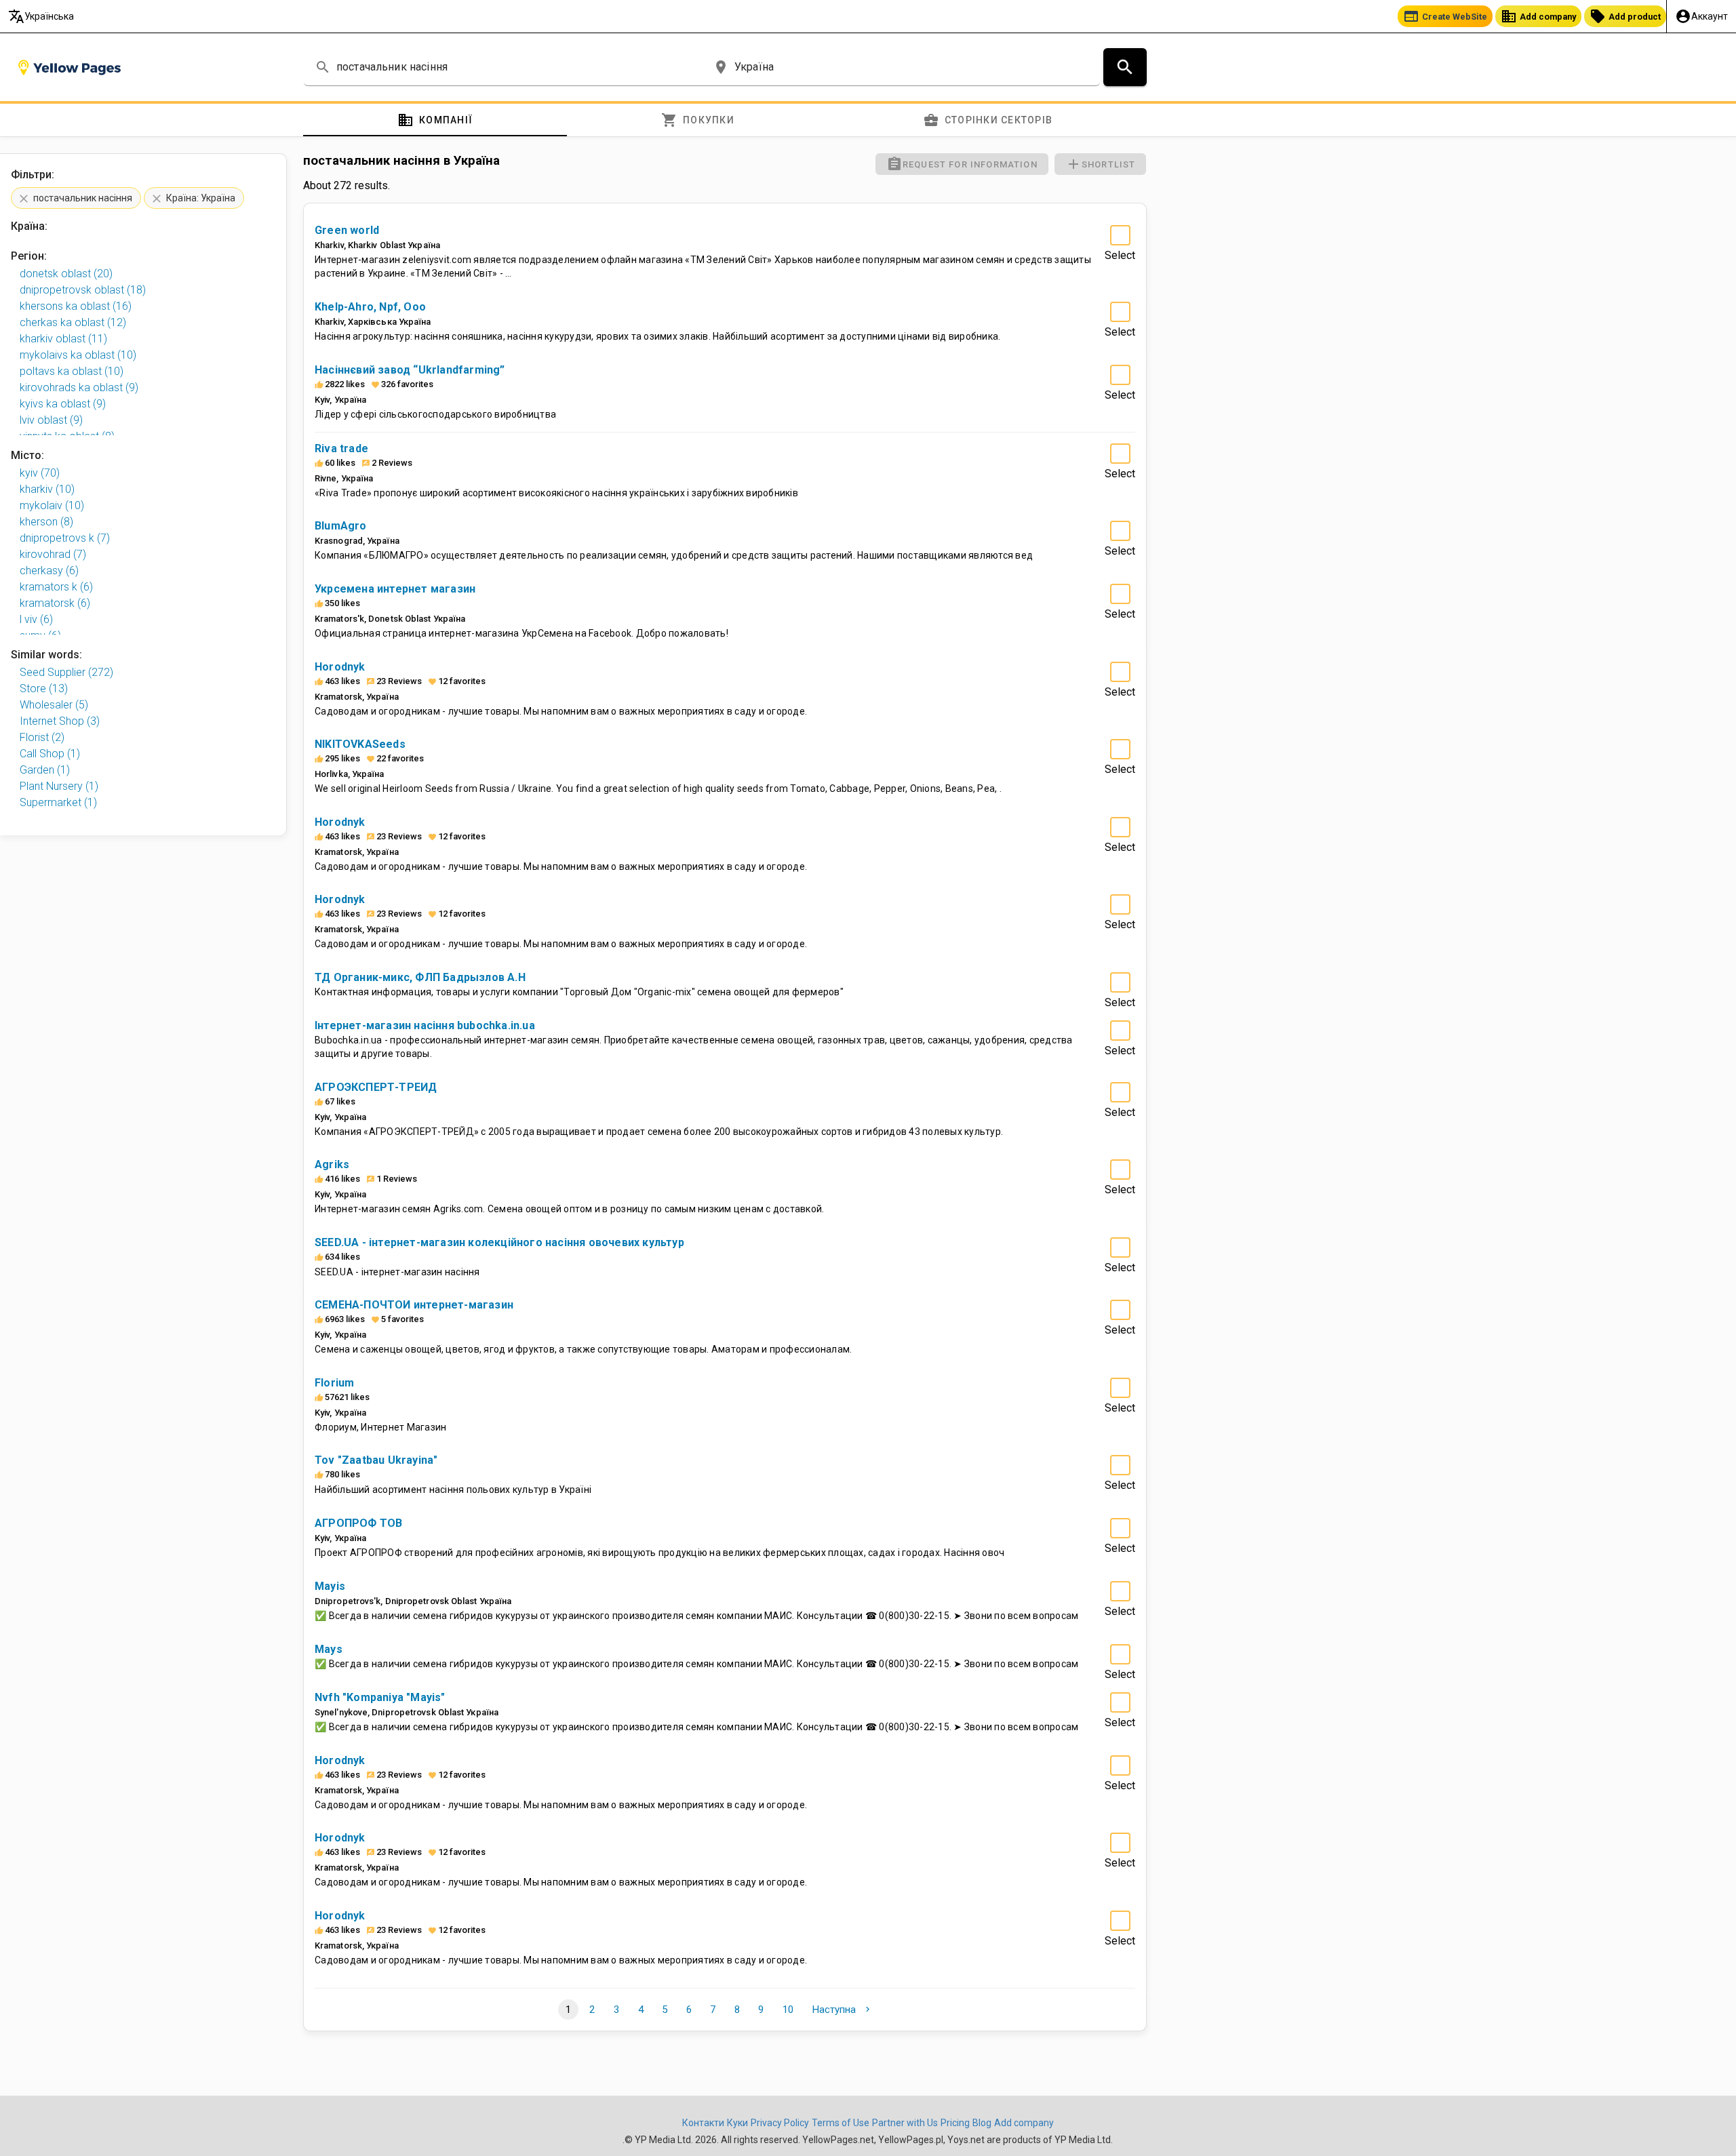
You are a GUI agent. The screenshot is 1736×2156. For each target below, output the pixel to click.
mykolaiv (52, 505)
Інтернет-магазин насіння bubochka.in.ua (425, 1025)
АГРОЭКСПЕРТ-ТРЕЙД (376, 1087)
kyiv (40, 473)
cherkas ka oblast (73, 322)
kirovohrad (53, 554)
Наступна (842, 2010)
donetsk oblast (66, 274)
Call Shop (50, 754)
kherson (46, 522)
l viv (36, 619)
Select (1120, 255)
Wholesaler (54, 705)
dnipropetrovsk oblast (83, 290)
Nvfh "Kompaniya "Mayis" (380, 1697)
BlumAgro (341, 526)
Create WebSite (1445, 16)
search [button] (323, 67)
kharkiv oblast (63, 339)
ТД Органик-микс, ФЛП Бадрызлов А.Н (420, 977)
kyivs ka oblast (63, 404)
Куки (737, 2123)
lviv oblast (51, 420)
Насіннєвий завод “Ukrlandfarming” (410, 370)
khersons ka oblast (76, 306)
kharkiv (47, 489)
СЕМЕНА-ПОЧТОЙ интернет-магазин (414, 1305)
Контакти (703, 2123)
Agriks (332, 1164)
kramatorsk (55, 603)
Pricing (955, 2123)
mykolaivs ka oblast (78, 355)
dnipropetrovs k (65, 538)
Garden (45, 770)
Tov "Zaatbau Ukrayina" (376, 1460)
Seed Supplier (66, 672)
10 (788, 2010)
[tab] (435, 120)
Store (44, 688)
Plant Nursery (59, 786)
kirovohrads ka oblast (79, 387)
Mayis (330, 1586)
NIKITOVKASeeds (360, 744)
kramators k (56, 587)
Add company (1538, 16)
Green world (347, 230)
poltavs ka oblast (72, 371)
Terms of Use (841, 2123)
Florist (42, 737)
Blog (982, 2123)
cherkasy (49, 571)
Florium (334, 1383)
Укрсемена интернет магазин (395, 589)
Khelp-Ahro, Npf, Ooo (370, 307)
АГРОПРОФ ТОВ (358, 1523)
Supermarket (58, 802)
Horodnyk (340, 667)
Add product (1625, 16)
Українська (41, 16)
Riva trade (341, 448)
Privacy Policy (780, 2123)
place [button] (721, 67)
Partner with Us (905, 2123)
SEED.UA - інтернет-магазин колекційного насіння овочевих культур (499, 1242)
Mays (329, 1649)
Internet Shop (60, 721)
